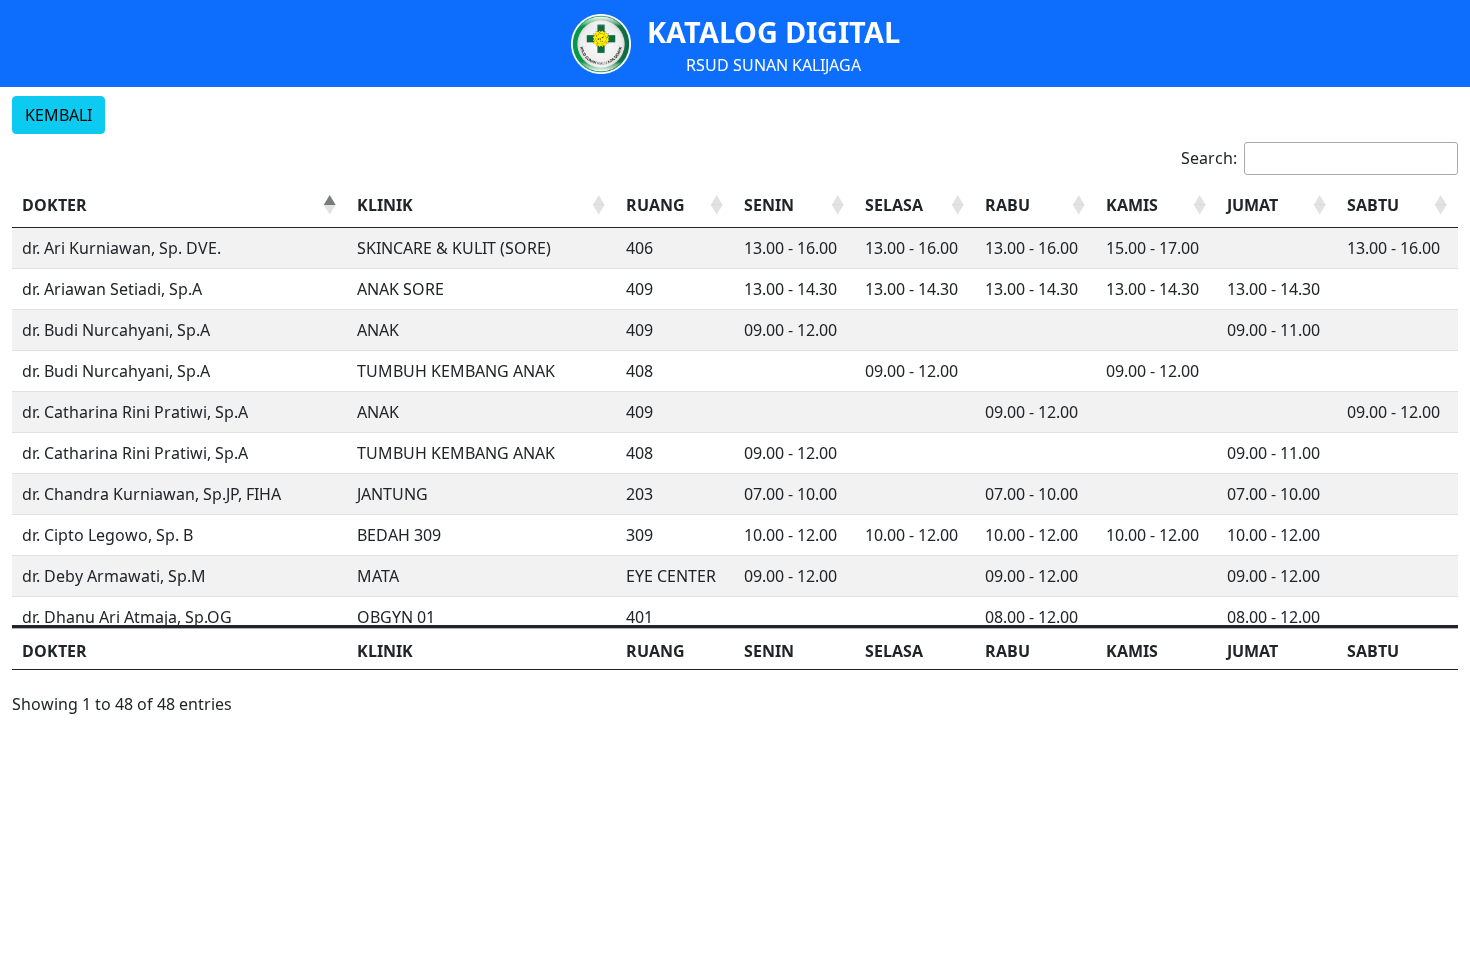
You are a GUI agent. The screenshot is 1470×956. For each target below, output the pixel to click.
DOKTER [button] (54, 205)
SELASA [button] (894, 205)
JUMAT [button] (1252, 205)
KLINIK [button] (385, 205)
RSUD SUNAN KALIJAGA (773, 65)
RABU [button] (1007, 205)
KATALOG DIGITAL (773, 31)
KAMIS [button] (1132, 205)
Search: (1209, 158)
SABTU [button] (1373, 205)
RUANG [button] (655, 205)
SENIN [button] (769, 205)
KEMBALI (58, 115)
